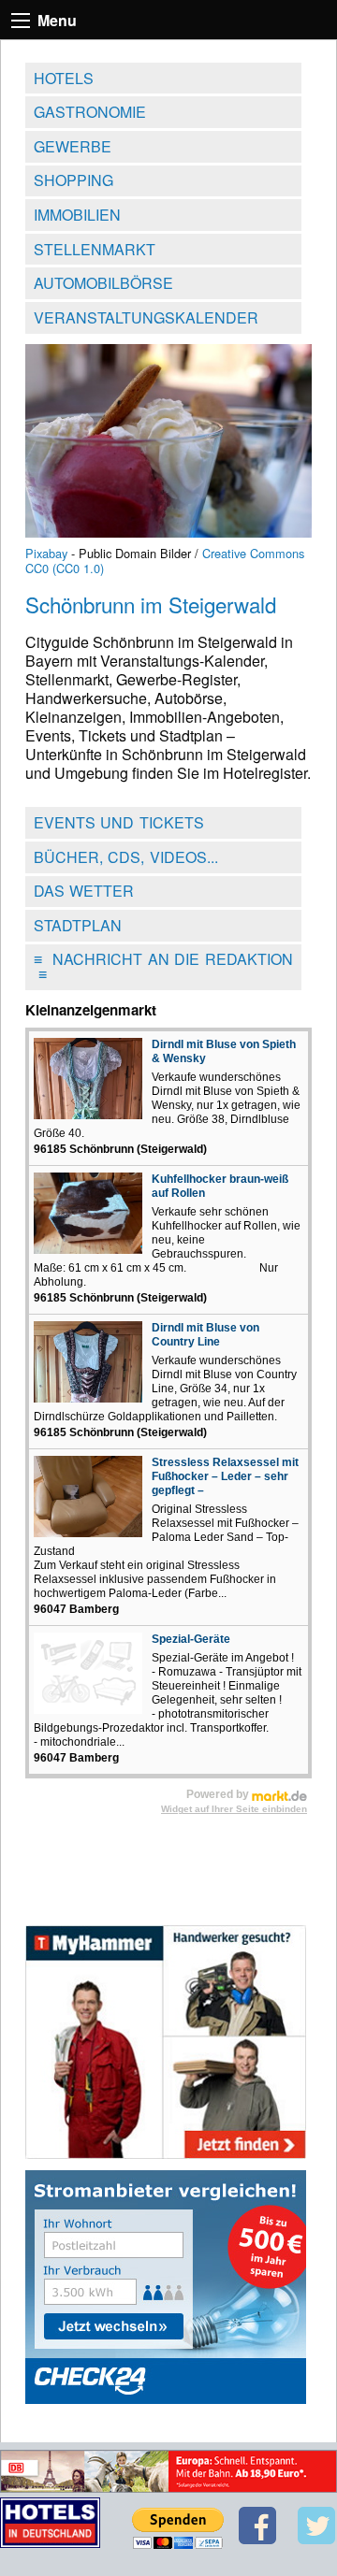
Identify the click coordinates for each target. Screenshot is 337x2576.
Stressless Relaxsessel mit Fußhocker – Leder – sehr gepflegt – (225, 1476)
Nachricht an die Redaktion (163, 966)
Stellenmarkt (95, 249)
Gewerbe (73, 146)
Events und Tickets (119, 822)
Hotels (64, 78)
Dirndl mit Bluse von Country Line (205, 1335)
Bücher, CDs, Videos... (126, 857)
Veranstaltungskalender (146, 317)
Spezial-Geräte (191, 1639)
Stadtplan (78, 925)
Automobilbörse (103, 283)
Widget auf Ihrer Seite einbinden (234, 1809)
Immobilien (77, 215)
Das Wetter (84, 891)
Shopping (73, 180)
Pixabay (46, 553)
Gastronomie (90, 112)
